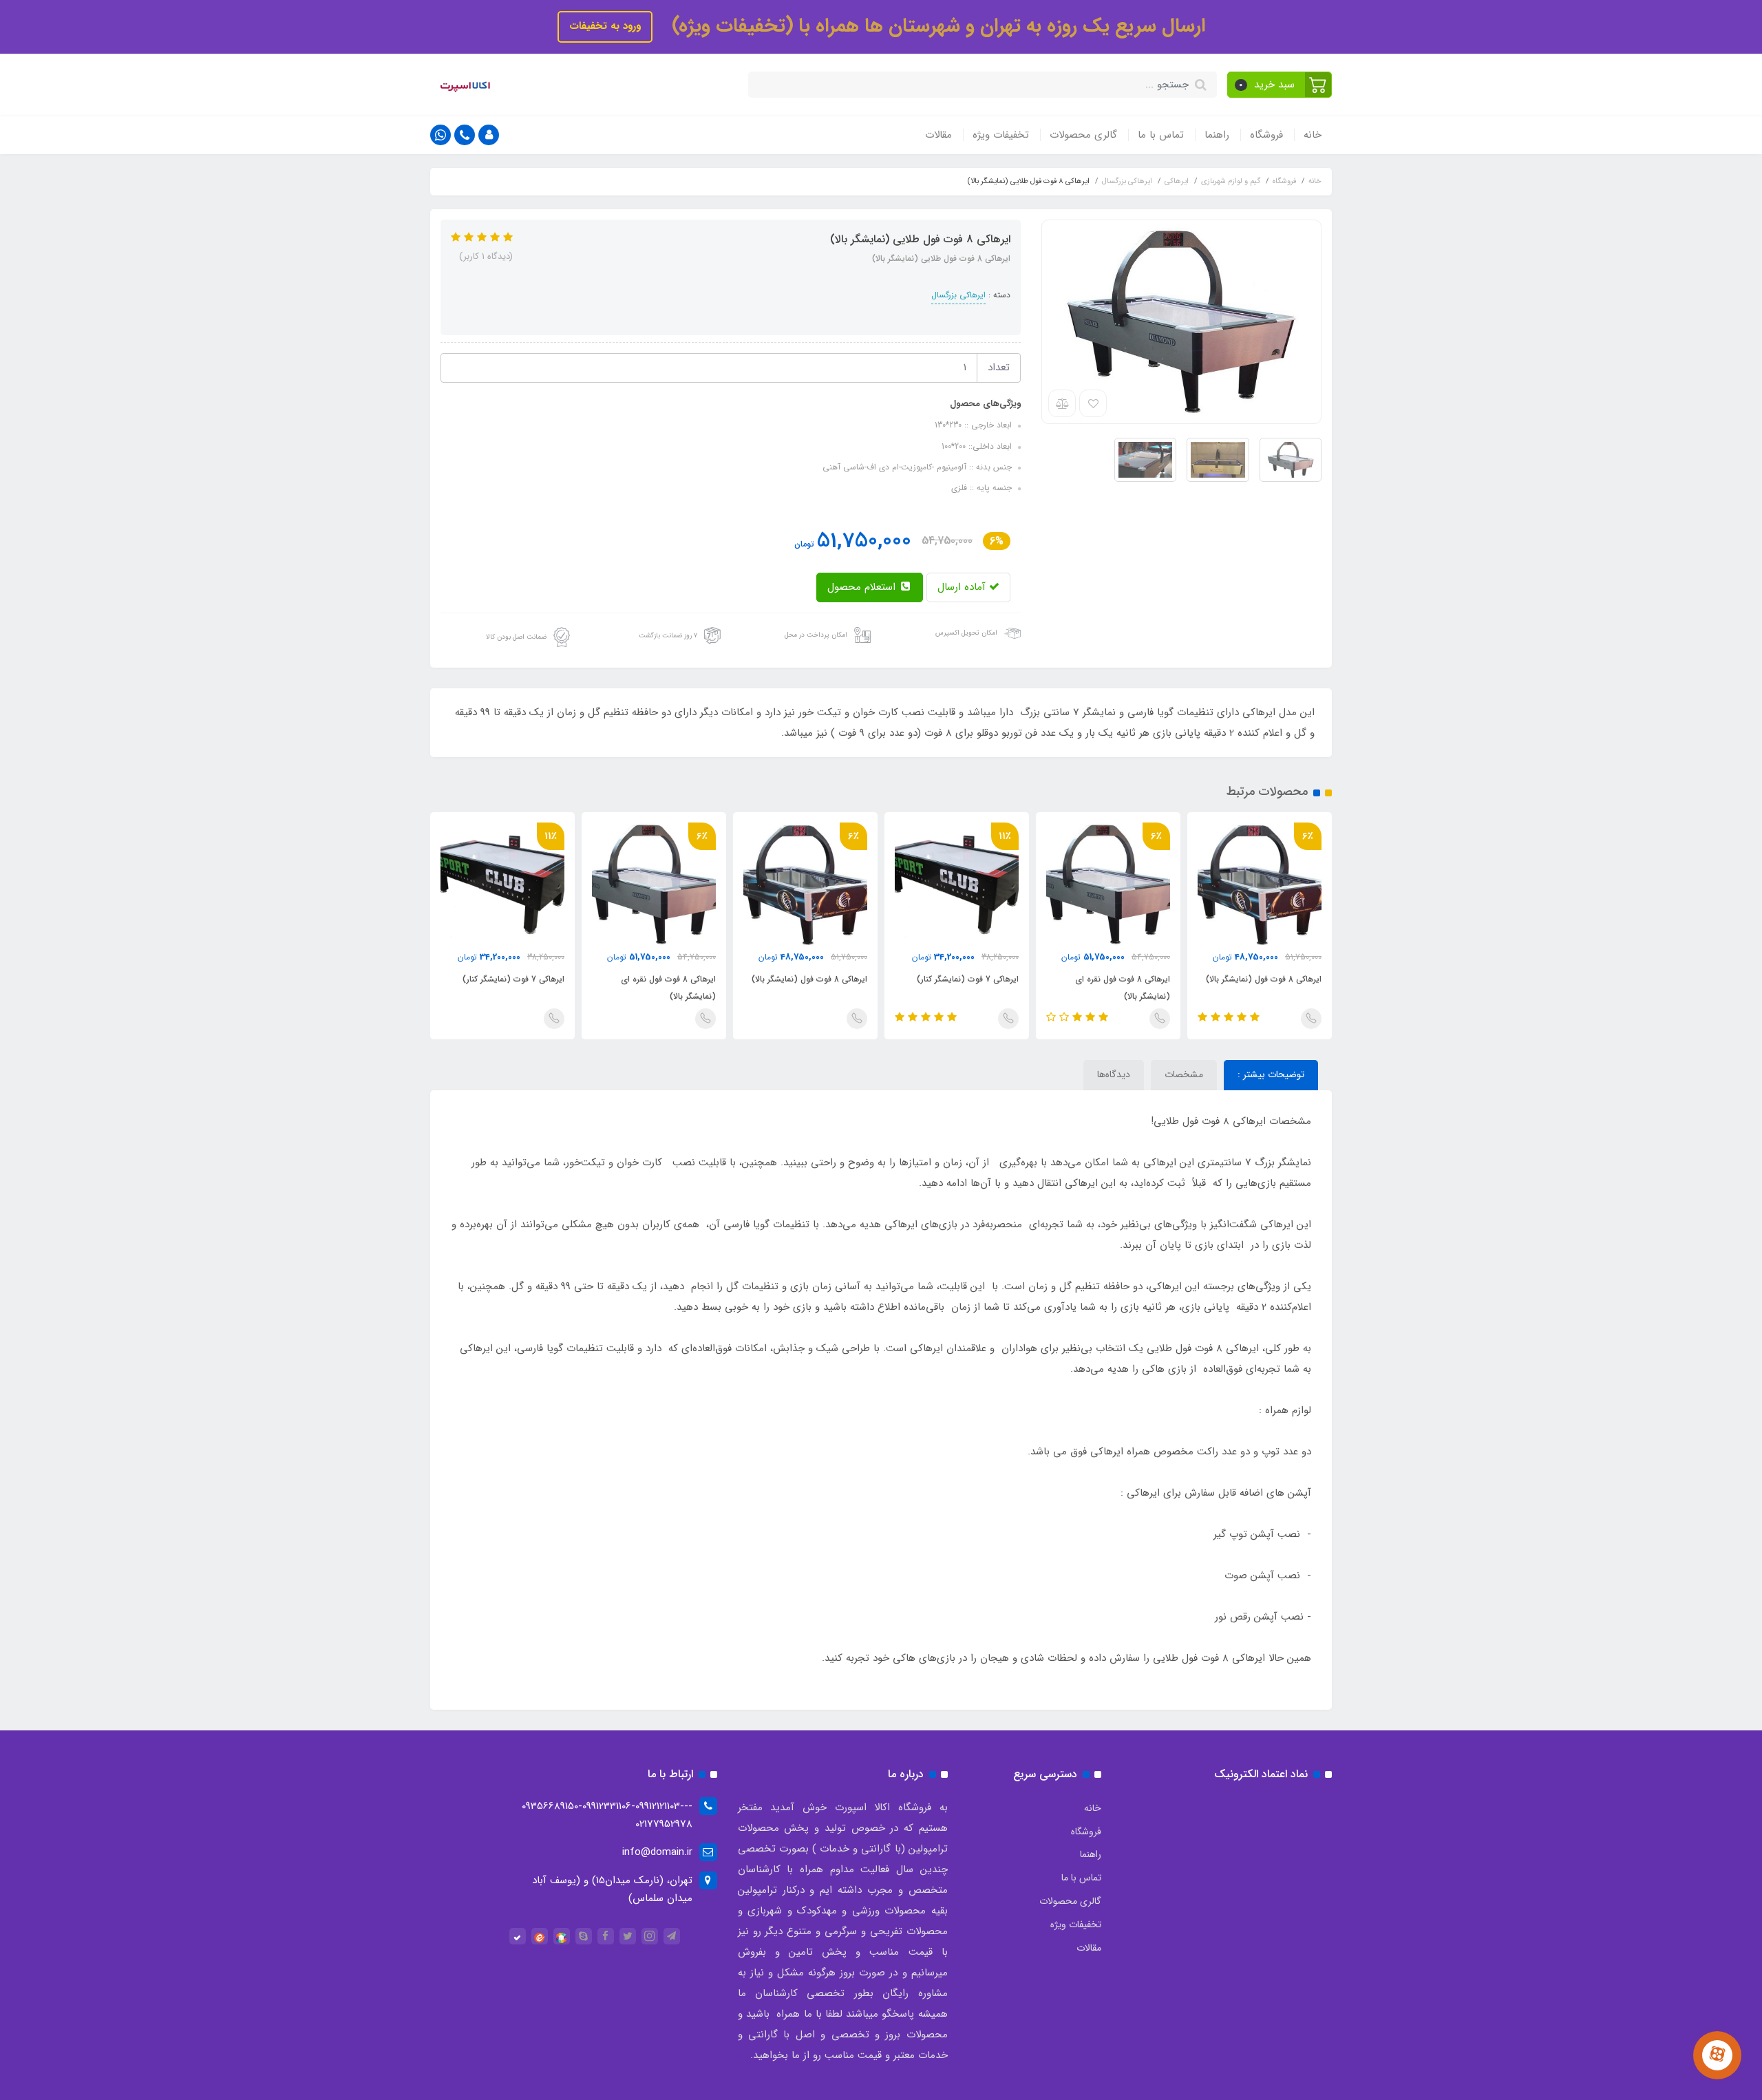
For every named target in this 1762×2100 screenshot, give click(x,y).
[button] (1280, 85)
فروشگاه (1266, 135)
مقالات (938, 135)
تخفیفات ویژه (1001, 135)
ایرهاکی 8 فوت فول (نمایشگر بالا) (1264, 979)
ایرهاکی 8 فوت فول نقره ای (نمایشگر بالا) (1123, 988)
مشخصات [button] (1184, 1074)
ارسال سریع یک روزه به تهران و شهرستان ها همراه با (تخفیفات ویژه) (936, 26)
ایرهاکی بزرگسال (958, 295)
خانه (1313, 135)
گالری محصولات (1083, 135)
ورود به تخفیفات (605, 26)
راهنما (1217, 135)
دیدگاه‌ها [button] (1114, 1074)
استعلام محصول (863, 587)
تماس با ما (1161, 135)
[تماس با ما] (1717, 2055)
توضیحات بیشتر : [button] (1271, 1074)
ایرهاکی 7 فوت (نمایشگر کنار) (968, 979)
